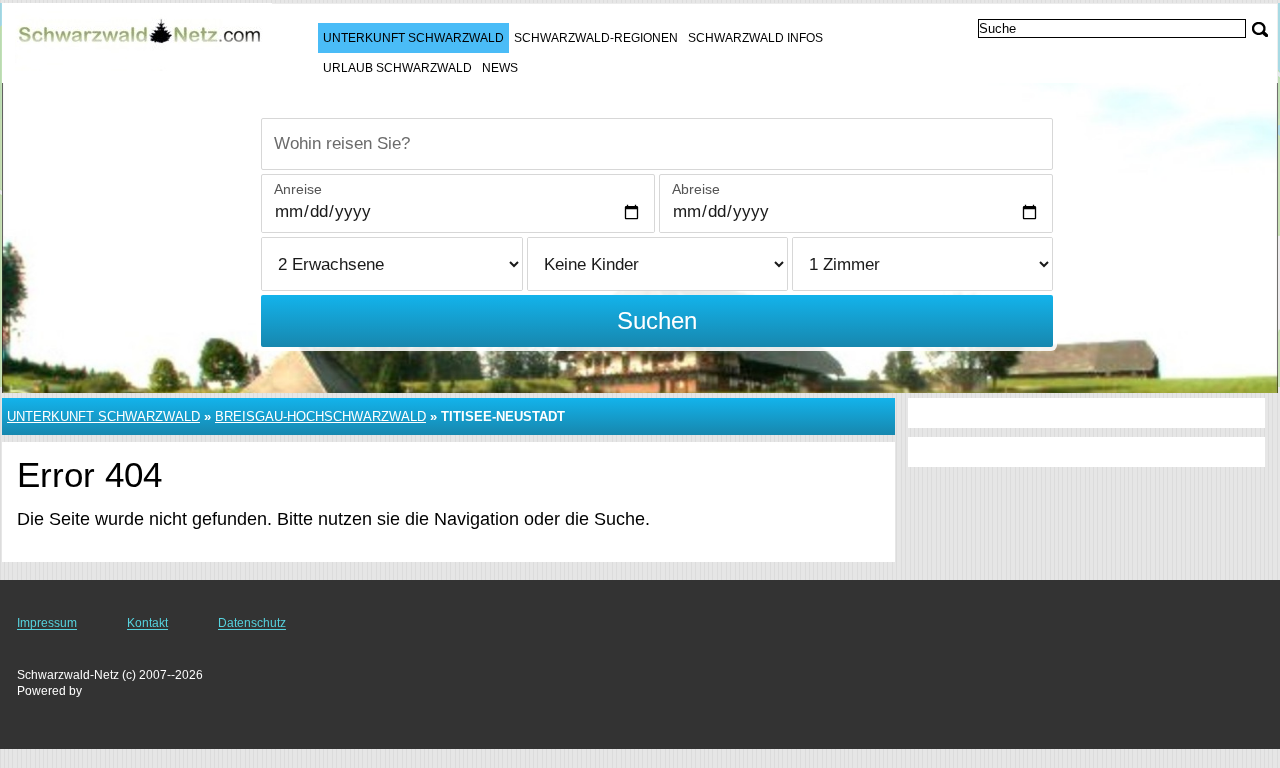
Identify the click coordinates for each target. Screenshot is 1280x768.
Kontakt (147, 623)
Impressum (47, 623)
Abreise (696, 189)
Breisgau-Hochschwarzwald (320, 416)
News (500, 68)
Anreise (298, 189)
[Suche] (1260, 29)
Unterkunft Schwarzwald (413, 38)
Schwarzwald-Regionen (596, 38)
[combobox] (657, 144)
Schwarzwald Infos (755, 38)
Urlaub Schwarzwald (397, 68)
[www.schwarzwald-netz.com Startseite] (140, 41)
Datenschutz (252, 623)
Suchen (657, 320)
